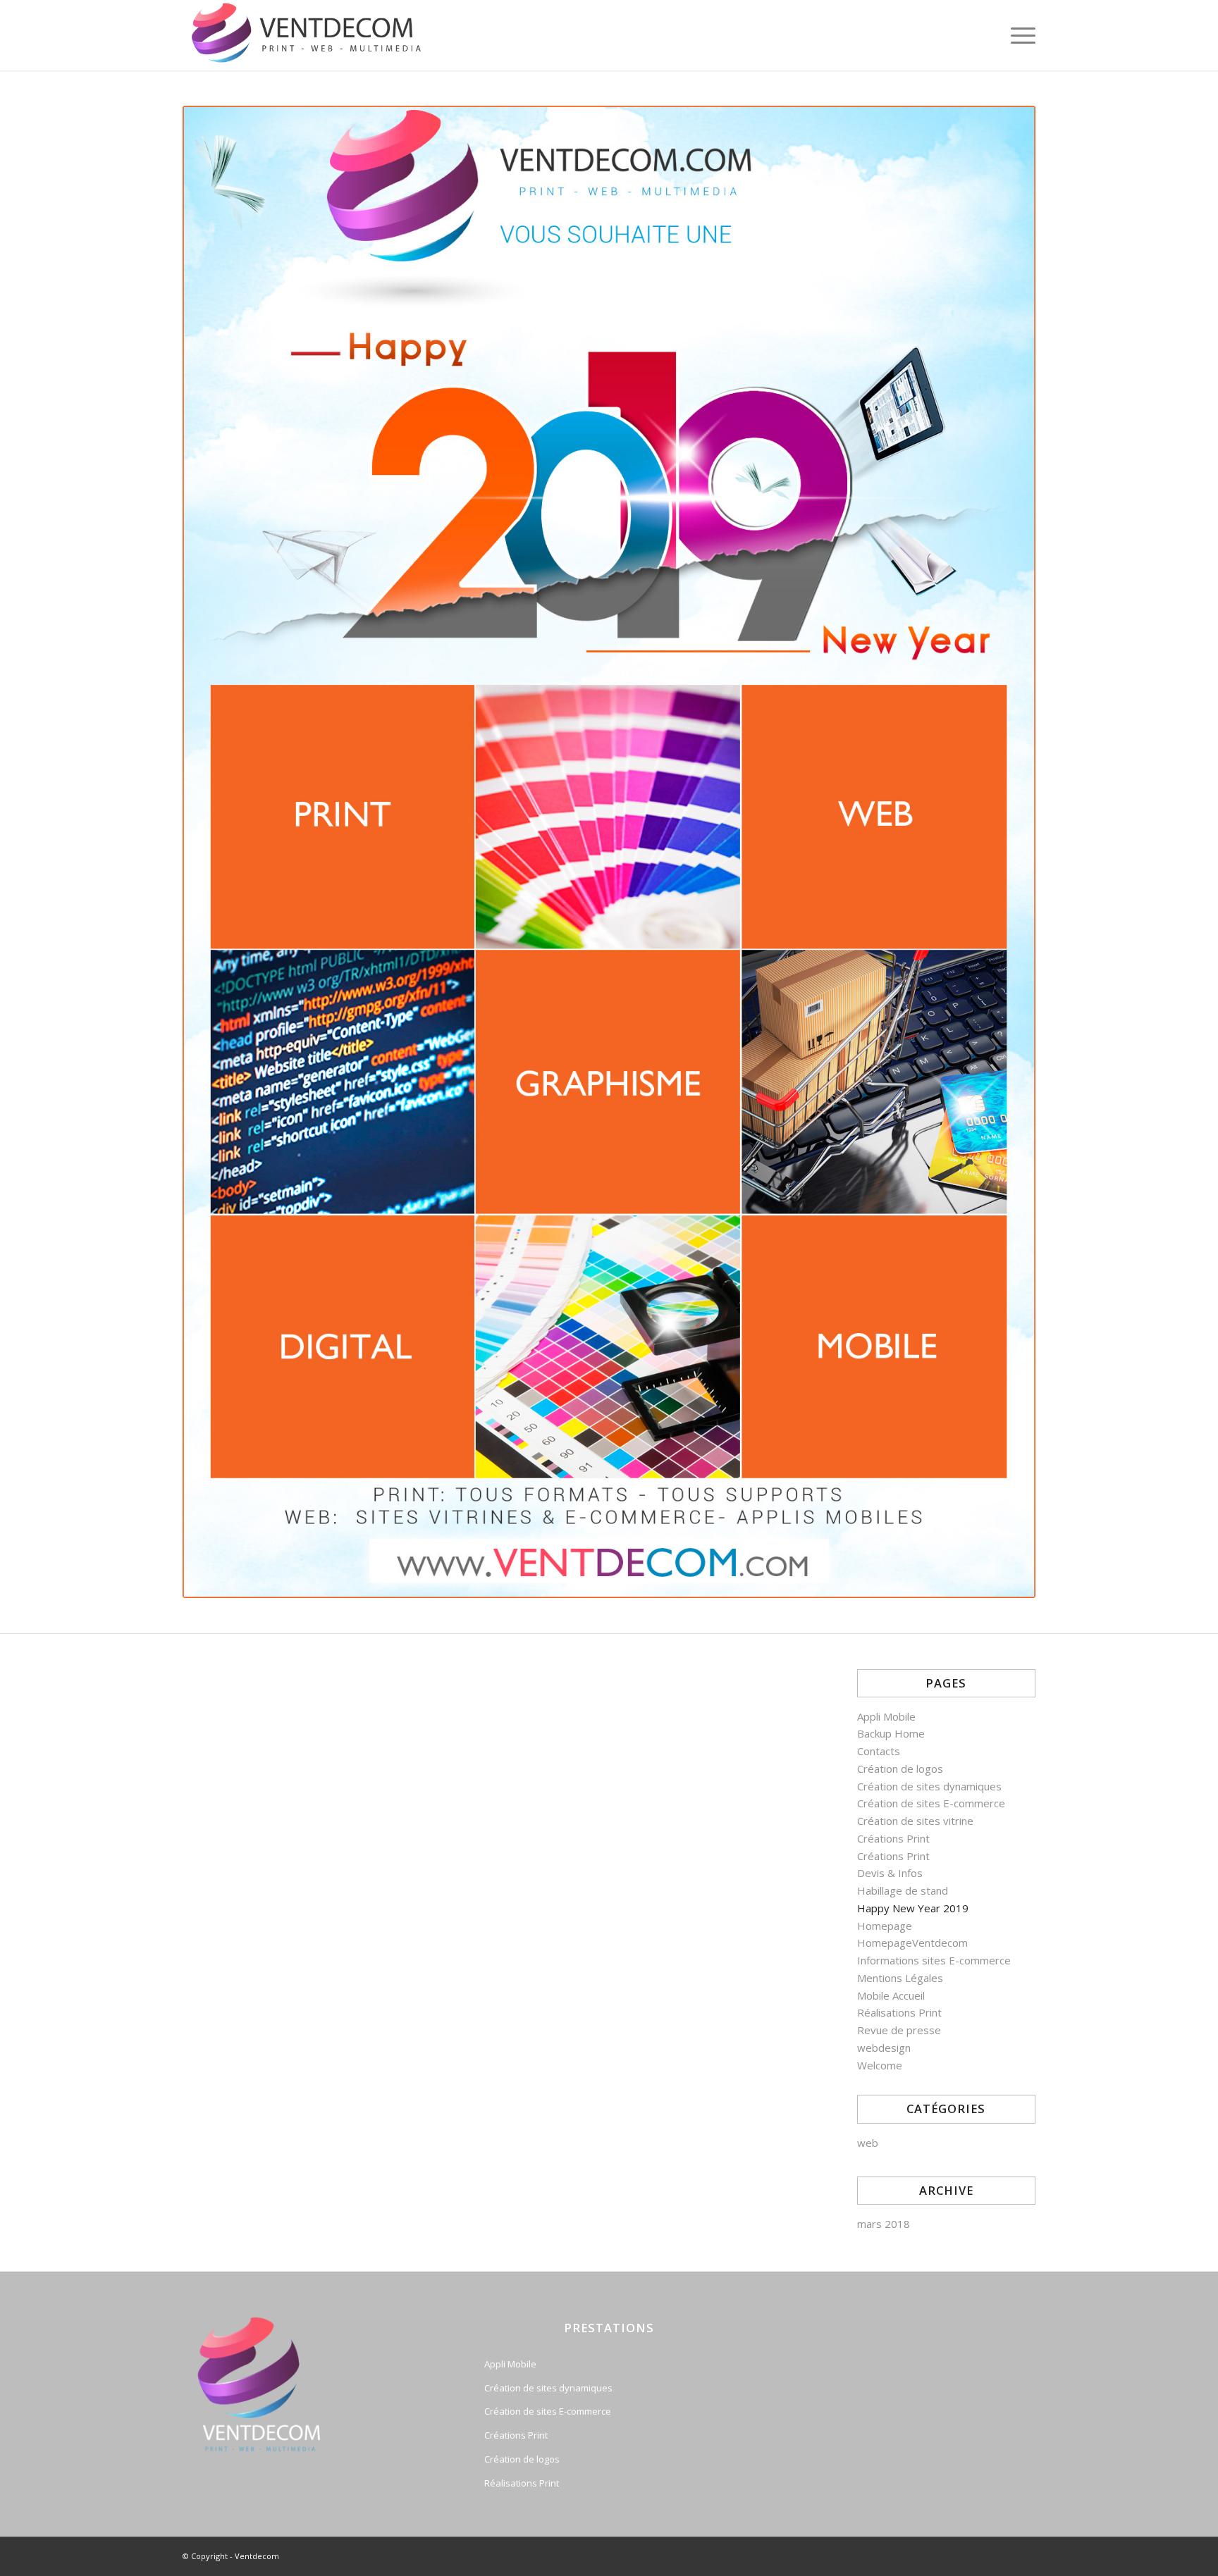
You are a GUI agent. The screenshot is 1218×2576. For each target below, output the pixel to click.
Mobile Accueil (891, 1995)
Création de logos (900, 1769)
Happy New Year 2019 (913, 1908)
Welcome (880, 2065)
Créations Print (893, 1838)
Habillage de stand (903, 1890)
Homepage (885, 1926)
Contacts (879, 1751)
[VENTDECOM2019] (609, 852)
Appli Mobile (886, 1716)
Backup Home (891, 1733)
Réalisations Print (899, 2012)
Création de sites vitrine (915, 1821)
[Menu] (1019, 35)
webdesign (884, 2048)
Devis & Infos (890, 1873)
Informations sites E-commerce (934, 1960)
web (868, 2143)
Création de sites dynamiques (929, 1786)
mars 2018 (884, 2224)
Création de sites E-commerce (931, 1803)
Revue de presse (899, 2030)
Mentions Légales (900, 1978)
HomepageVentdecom (912, 1943)
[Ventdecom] (313, 35)
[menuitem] (1019, 35)
